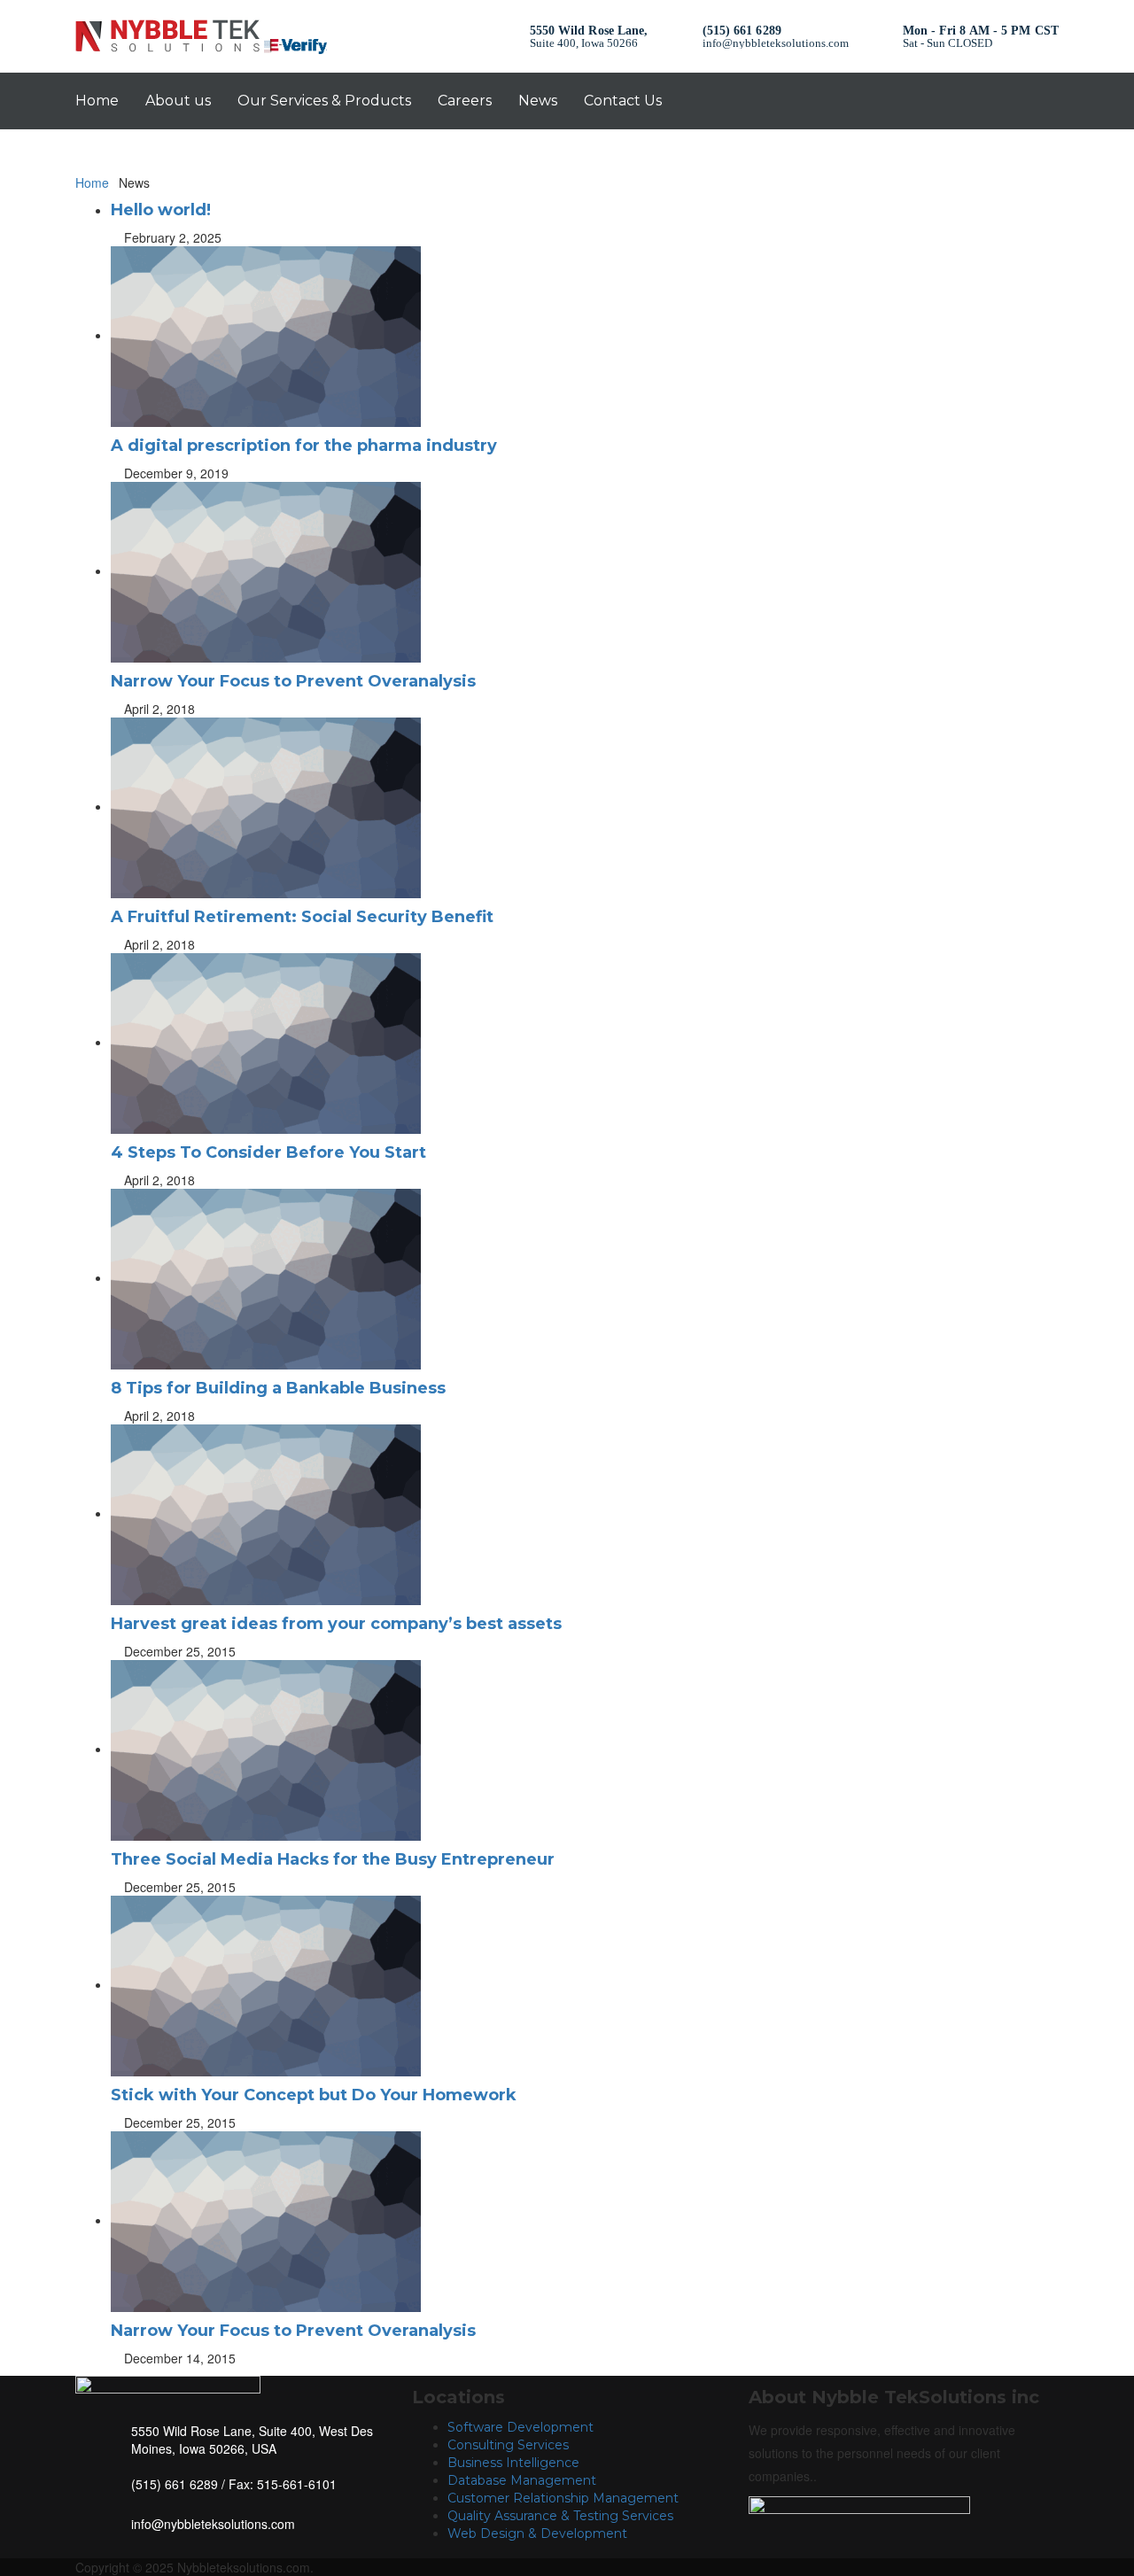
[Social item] (954, 101)
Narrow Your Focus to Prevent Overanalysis (293, 681)
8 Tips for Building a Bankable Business (278, 1388)
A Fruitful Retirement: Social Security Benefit (302, 917)
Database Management (522, 2480)
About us (178, 101)
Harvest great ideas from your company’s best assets (336, 1624)
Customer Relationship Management (563, 2498)
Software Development (520, 2427)
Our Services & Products (324, 101)
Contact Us (623, 101)
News (538, 101)
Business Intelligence (513, 2463)
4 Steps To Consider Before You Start (268, 1152)
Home (97, 101)
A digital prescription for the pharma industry (304, 446)
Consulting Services (508, 2445)
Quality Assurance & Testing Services (560, 2516)
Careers (465, 101)
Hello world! (161, 210)
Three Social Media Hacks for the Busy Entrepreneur (333, 1859)
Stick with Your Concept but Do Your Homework (314, 2095)
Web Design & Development (537, 2533)
